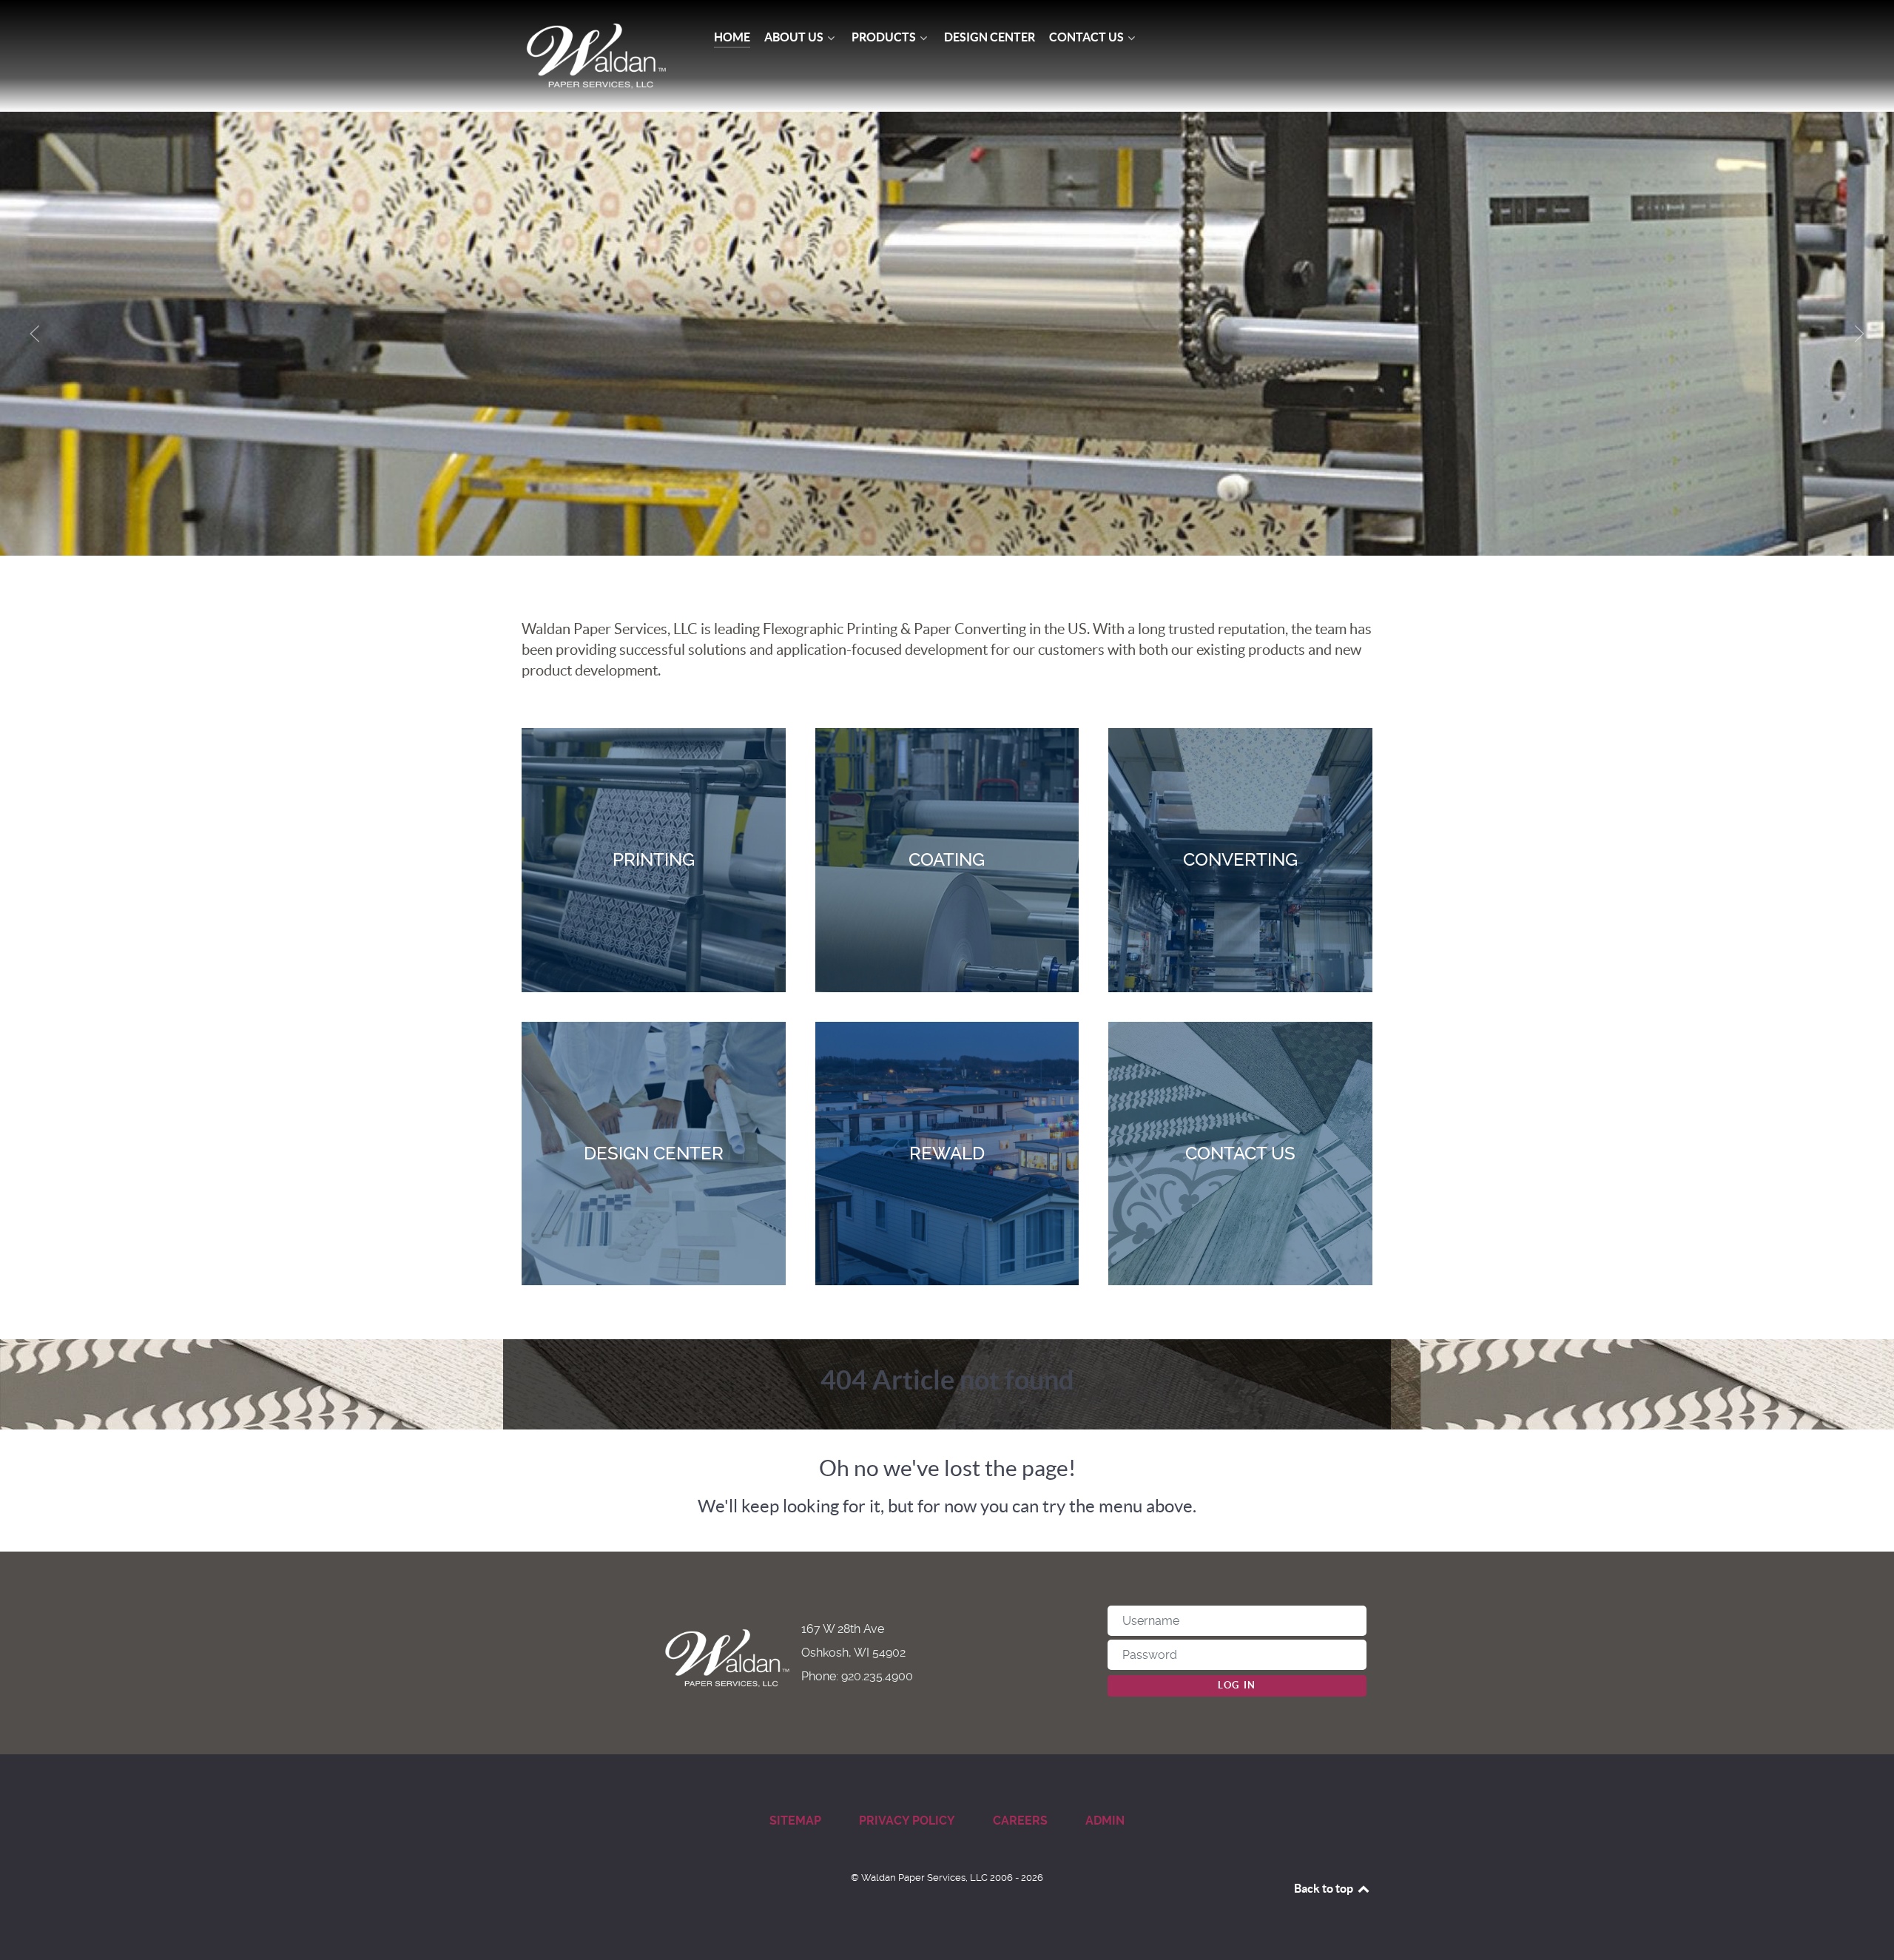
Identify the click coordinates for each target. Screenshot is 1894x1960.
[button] (35, 334)
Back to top (1325, 1888)
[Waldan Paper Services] (596, 56)
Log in (1237, 1685)
